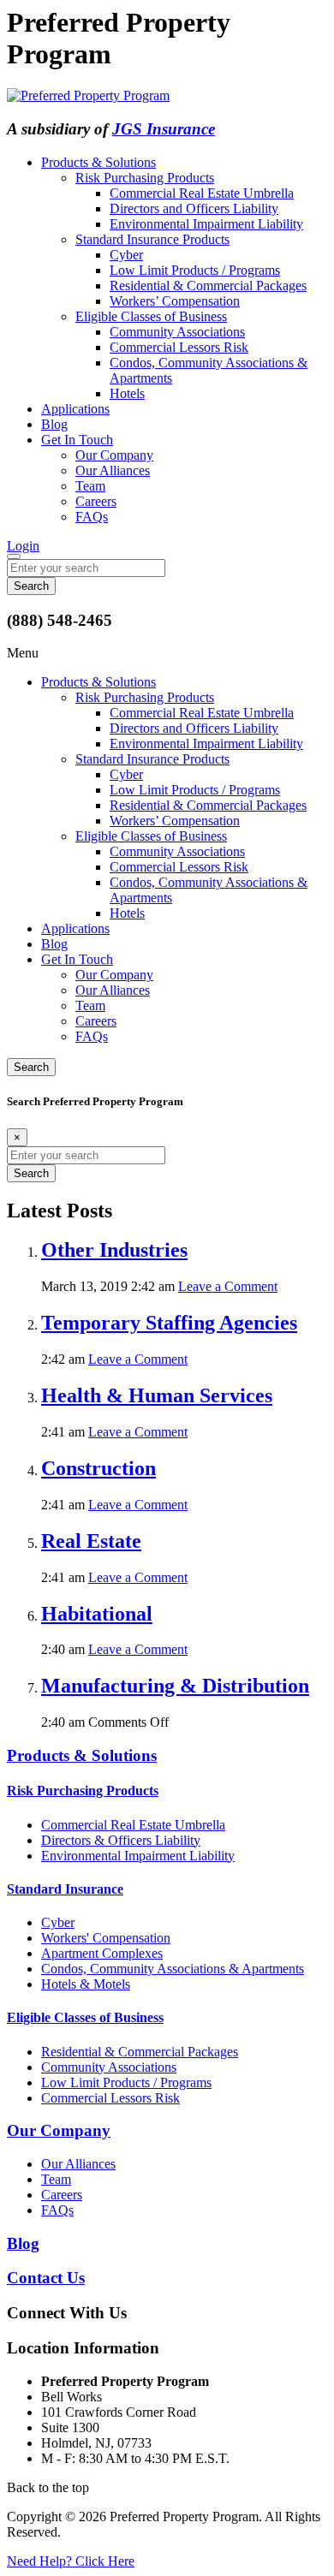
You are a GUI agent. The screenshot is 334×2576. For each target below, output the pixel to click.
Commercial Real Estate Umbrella (202, 193)
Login (23, 546)
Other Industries (114, 1250)
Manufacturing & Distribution (175, 1686)
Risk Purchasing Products (145, 178)
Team (90, 486)
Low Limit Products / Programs (195, 270)
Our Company (114, 455)
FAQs (92, 517)
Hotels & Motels (86, 1984)
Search (31, 1067)
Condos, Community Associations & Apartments (173, 1969)
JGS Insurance (164, 129)
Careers (96, 501)
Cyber (126, 255)
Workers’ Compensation (175, 301)
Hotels (127, 393)
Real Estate (91, 1541)
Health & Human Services (157, 1395)
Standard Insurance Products (152, 239)
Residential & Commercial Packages (208, 286)
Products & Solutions (98, 162)
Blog (54, 424)
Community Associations (177, 332)
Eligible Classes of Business (151, 316)
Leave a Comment (228, 1286)
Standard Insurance (65, 1889)
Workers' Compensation (106, 1938)
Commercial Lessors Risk (179, 347)
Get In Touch (77, 440)
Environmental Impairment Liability (206, 224)
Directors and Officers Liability (194, 208)
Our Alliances (113, 470)
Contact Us (46, 2278)
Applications (75, 409)
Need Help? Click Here (71, 2561)
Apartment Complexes (102, 1953)
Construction (98, 1468)
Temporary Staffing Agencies (169, 1323)
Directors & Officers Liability (121, 1840)
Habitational (97, 1614)
